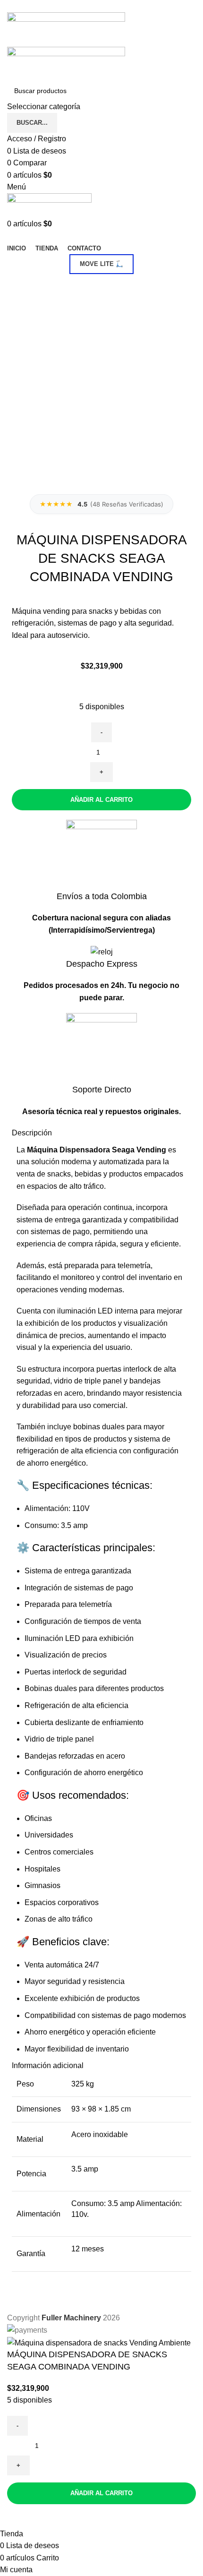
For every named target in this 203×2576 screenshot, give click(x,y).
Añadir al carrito (101, 800)
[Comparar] (19, 2516)
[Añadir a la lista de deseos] (44, 2516)
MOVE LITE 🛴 (101, 264)
